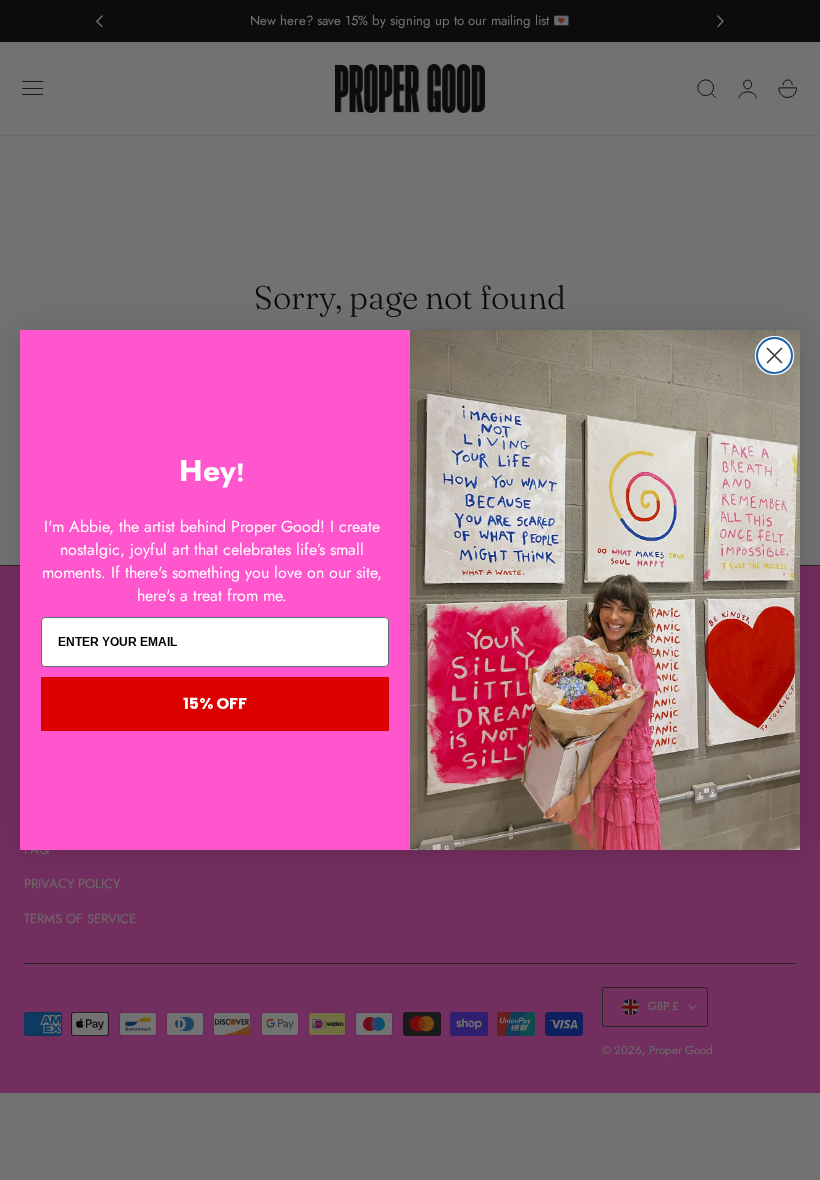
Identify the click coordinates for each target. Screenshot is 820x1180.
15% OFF (215, 703)
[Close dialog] (774, 355)
